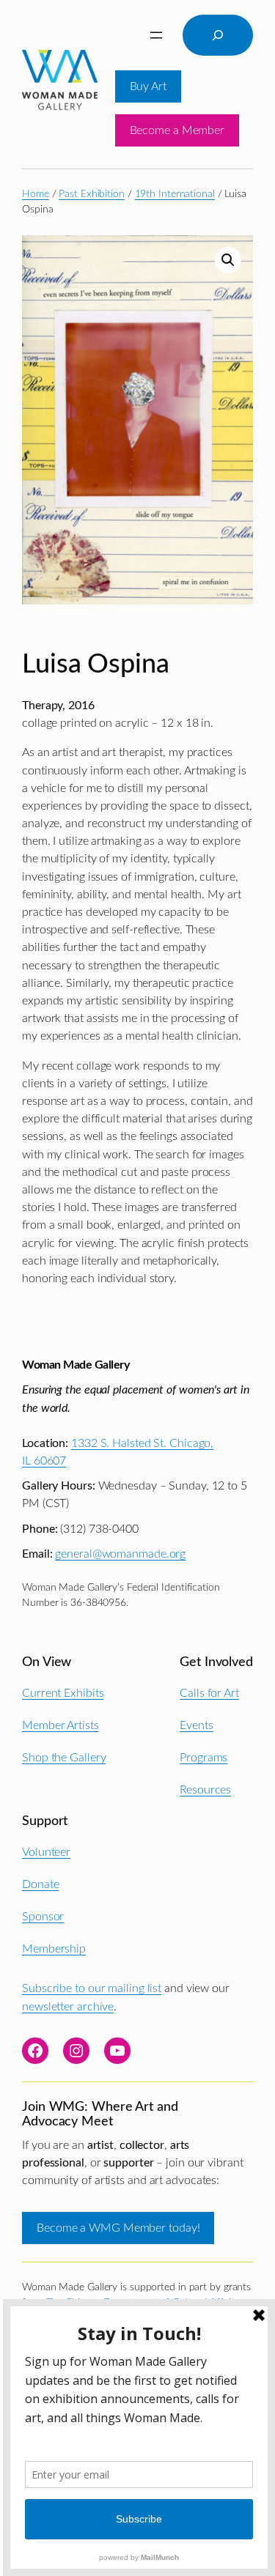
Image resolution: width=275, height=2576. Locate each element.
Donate (40, 1884)
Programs (203, 1758)
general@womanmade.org (120, 1554)
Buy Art (148, 86)
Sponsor (43, 1917)
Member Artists (60, 1725)
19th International (175, 194)
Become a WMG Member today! (118, 2228)
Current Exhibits (63, 1693)
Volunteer (46, 1852)
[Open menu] (156, 35)
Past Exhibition (92, 194)
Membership (54, 1949)
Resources (205, 1790)
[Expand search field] (218, 35)
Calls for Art (209, 1693)
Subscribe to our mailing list (92, 1988)
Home (36, 194)
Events (196, 1725)
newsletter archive (68, 2007)
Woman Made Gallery (76, 1365)
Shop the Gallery (64, 1758)
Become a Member (177, 130)
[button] (228, 260)
